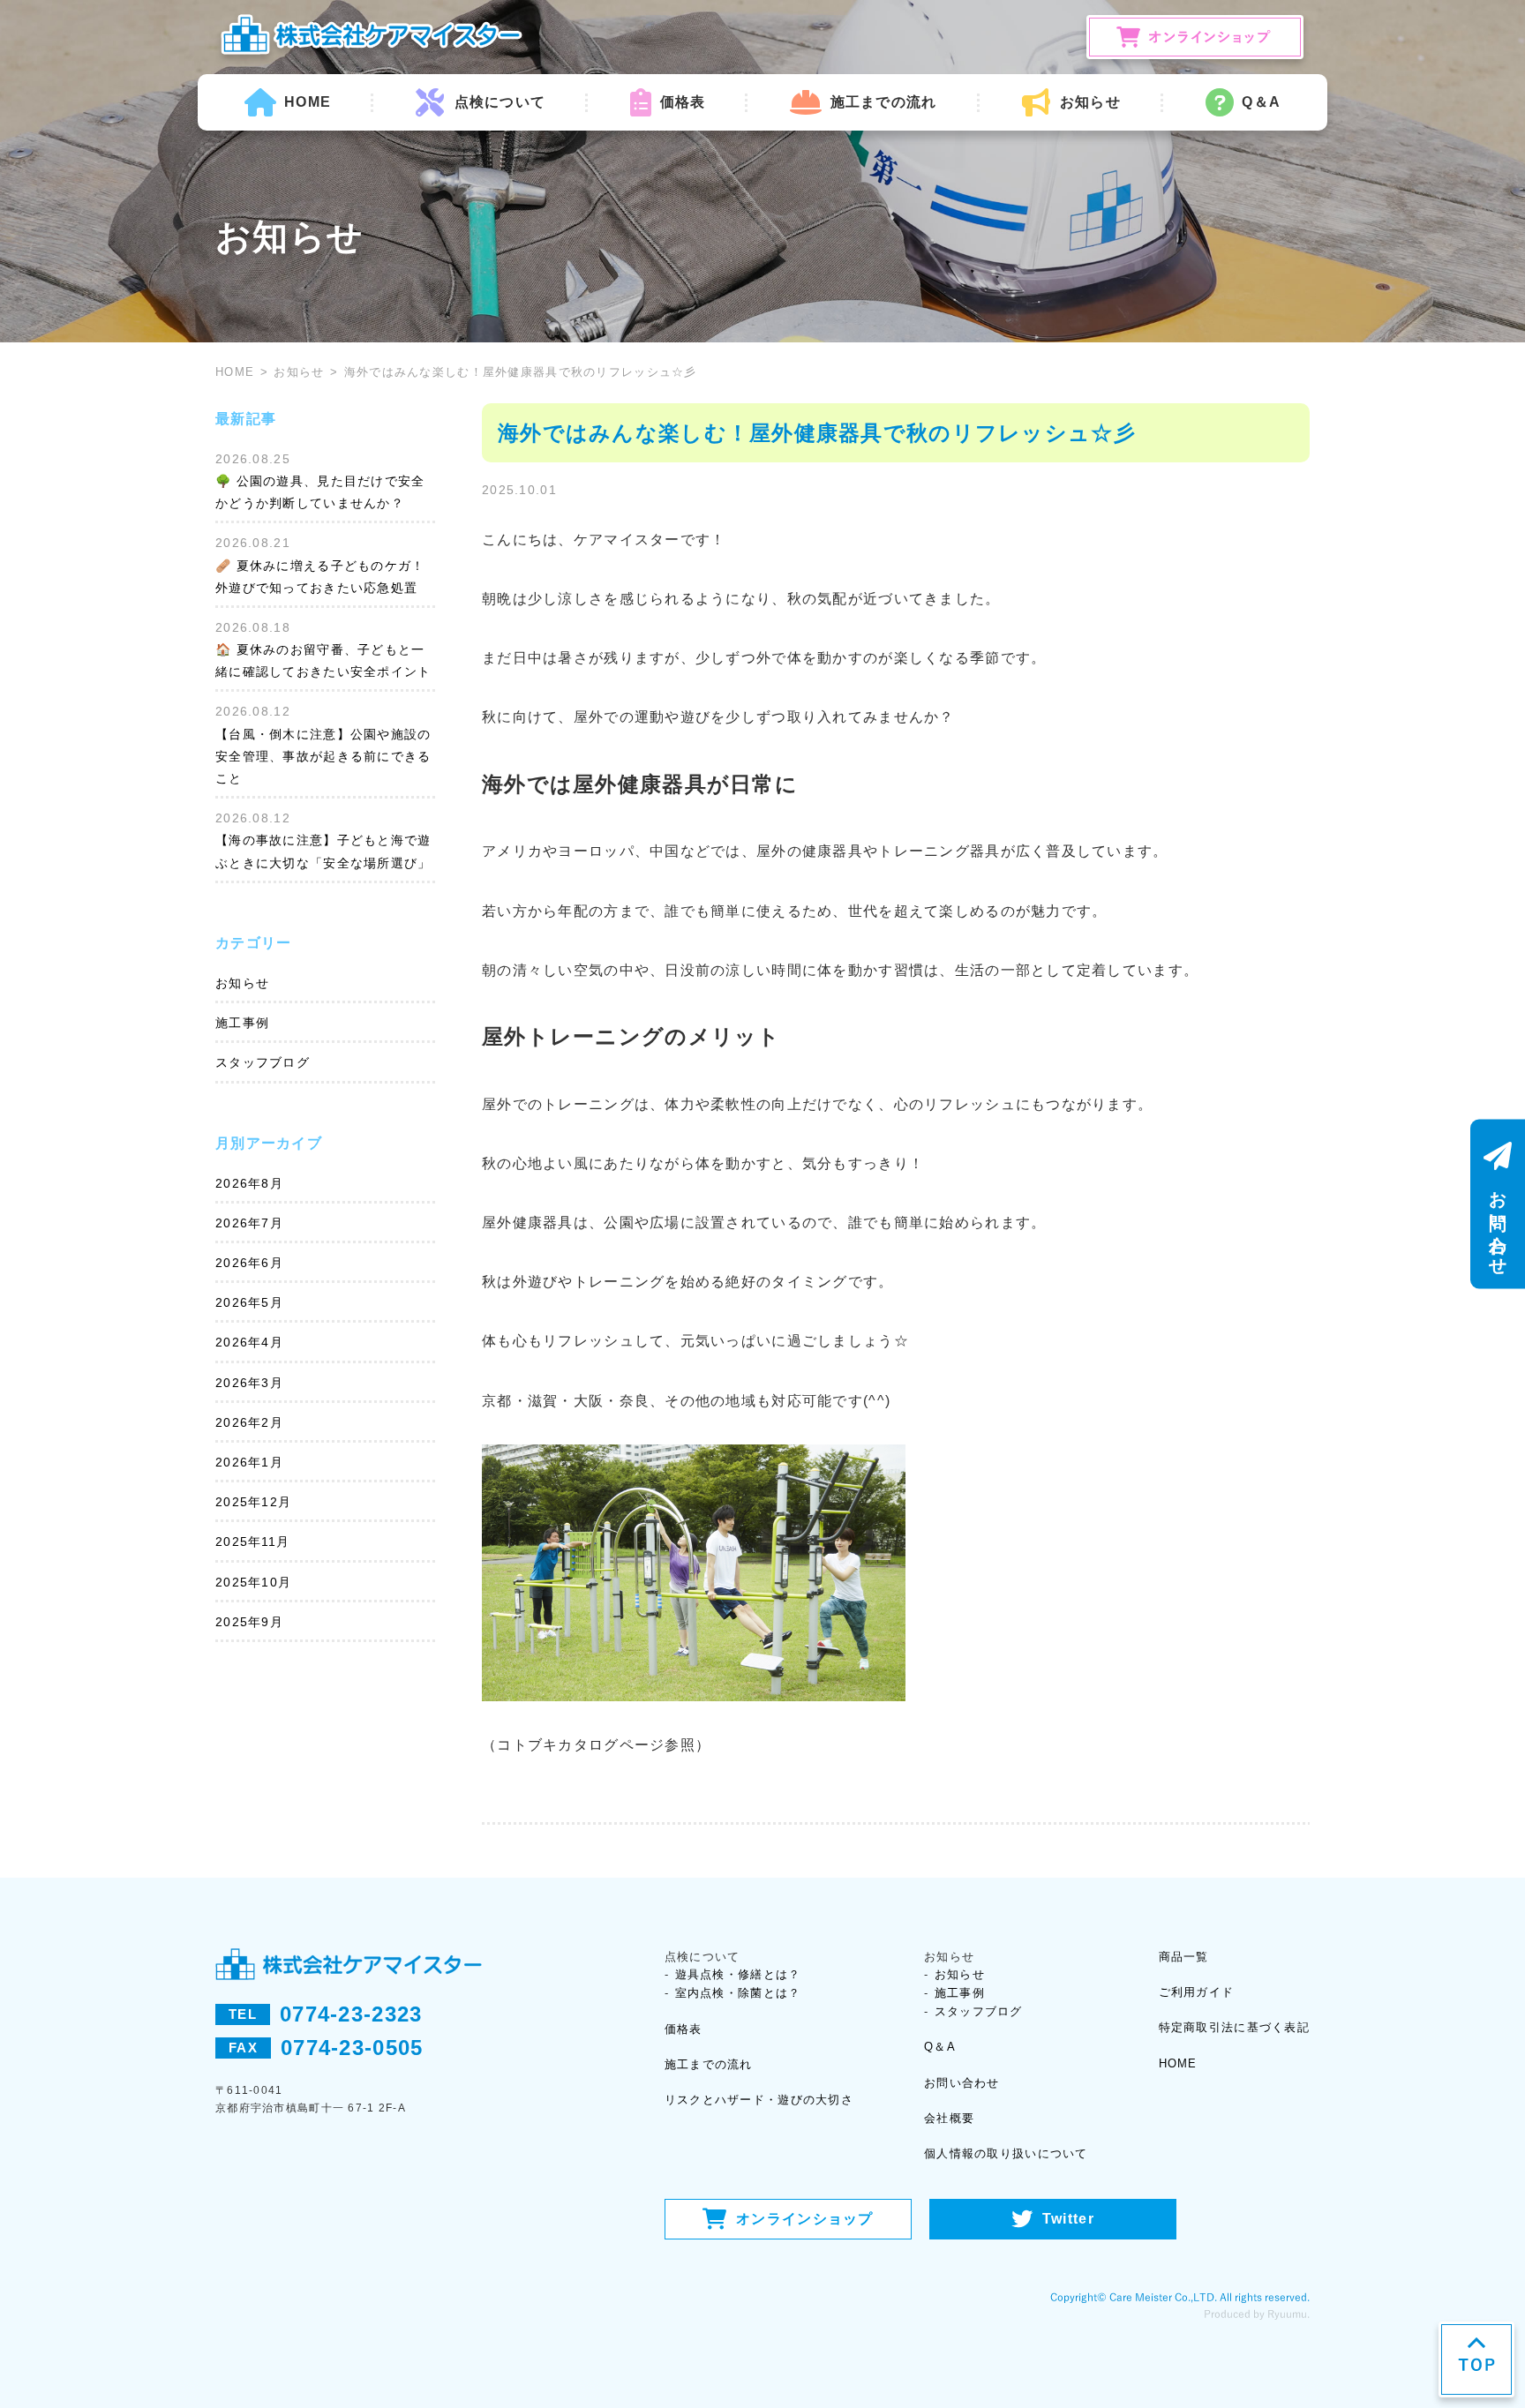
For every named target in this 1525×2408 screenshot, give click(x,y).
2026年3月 (249, 1383)
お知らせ (299, 372)
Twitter (1068, 2219)
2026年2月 (249, 1422)
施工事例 (242, 1023)
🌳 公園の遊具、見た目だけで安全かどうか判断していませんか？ (320, 492)
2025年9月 (249, 1622)
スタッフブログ (263, 1062)
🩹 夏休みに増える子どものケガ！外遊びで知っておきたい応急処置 (320, 577)
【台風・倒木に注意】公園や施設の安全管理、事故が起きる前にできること (323, 756)
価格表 (683, 102)
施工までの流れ (883, 102)
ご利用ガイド (1197, 1992)
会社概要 (949, 2118)
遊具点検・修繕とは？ (738, 1974)
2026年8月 (249, 1183)
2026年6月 (249, 1263)
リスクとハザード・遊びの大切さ (759, 2100)
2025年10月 (253, 1582)
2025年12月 (253, 1502)
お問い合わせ (962, 2083)
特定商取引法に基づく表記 (1234, 2027)
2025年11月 (252, 1542)
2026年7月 (249, 1223)
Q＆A (1261, 102)
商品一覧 (1184, 1957)
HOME (308, 102)
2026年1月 (249, 1462)
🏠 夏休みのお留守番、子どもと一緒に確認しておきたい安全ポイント (323, 660)
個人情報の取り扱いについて (1006, 2153)
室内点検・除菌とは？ (738, 1993)
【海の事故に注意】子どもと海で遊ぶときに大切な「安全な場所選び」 (323, 851)
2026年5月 (249, 1302)
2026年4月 (249, 1342)
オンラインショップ (805, 2219)
